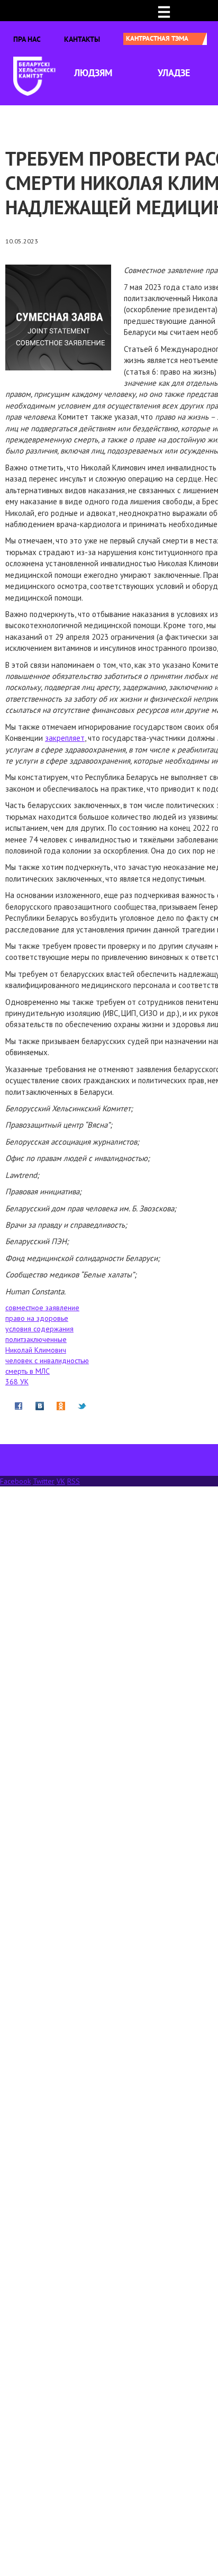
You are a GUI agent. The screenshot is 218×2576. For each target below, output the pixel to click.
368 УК (17, 1382)
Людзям (93, 73)
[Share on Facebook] (19, 1405)
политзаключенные (36, 1339)
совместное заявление (42, 1308)
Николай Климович (36, 1350)
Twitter (44, 1481)
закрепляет (65, 738)
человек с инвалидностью (47, 1360)
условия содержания (39, 1329)
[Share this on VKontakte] (40, 1405)
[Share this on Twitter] (82, 1405)
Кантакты (82, 39)
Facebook (15, 1481)
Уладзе (174, 73)
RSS (74, 1481)
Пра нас (27, 39)
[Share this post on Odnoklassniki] (61, 1405)
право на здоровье (37, 1318)
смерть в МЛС (28, 1371)
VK (61, 1481)
